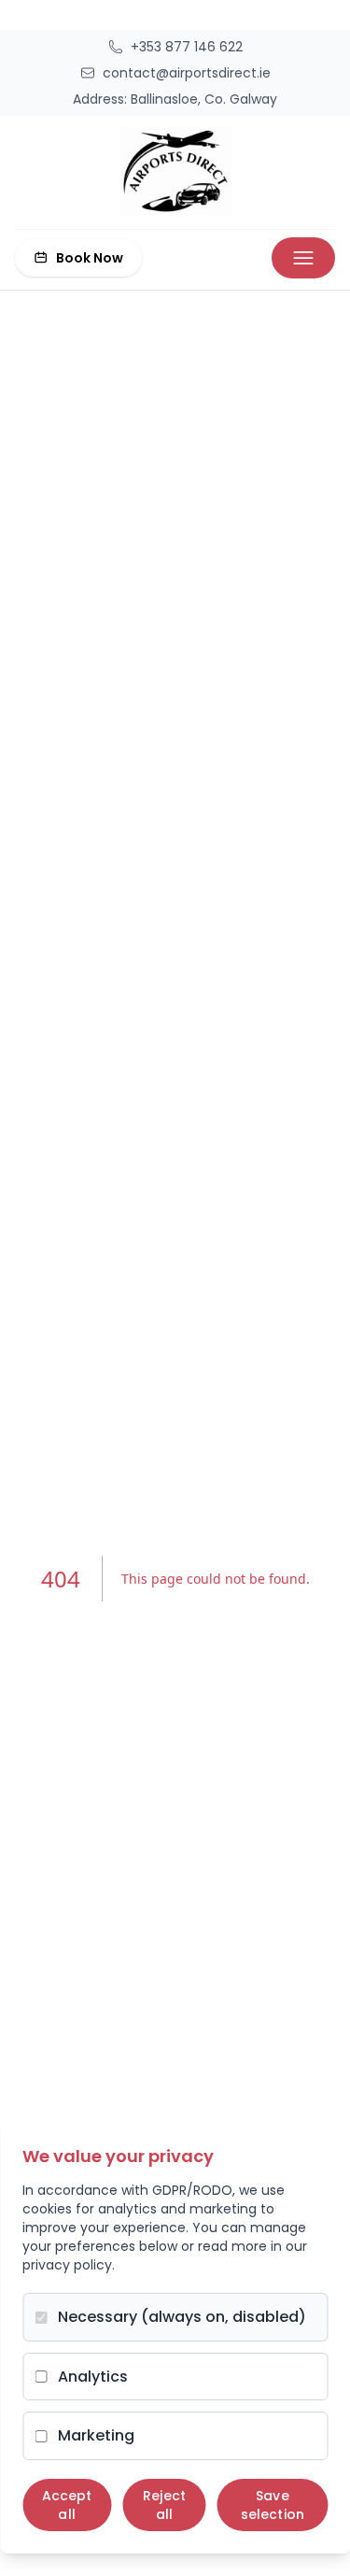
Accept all (67, 2505)
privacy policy (67, 2265)
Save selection (273, 2505)
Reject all (164, 2505)
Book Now (90, 258)
